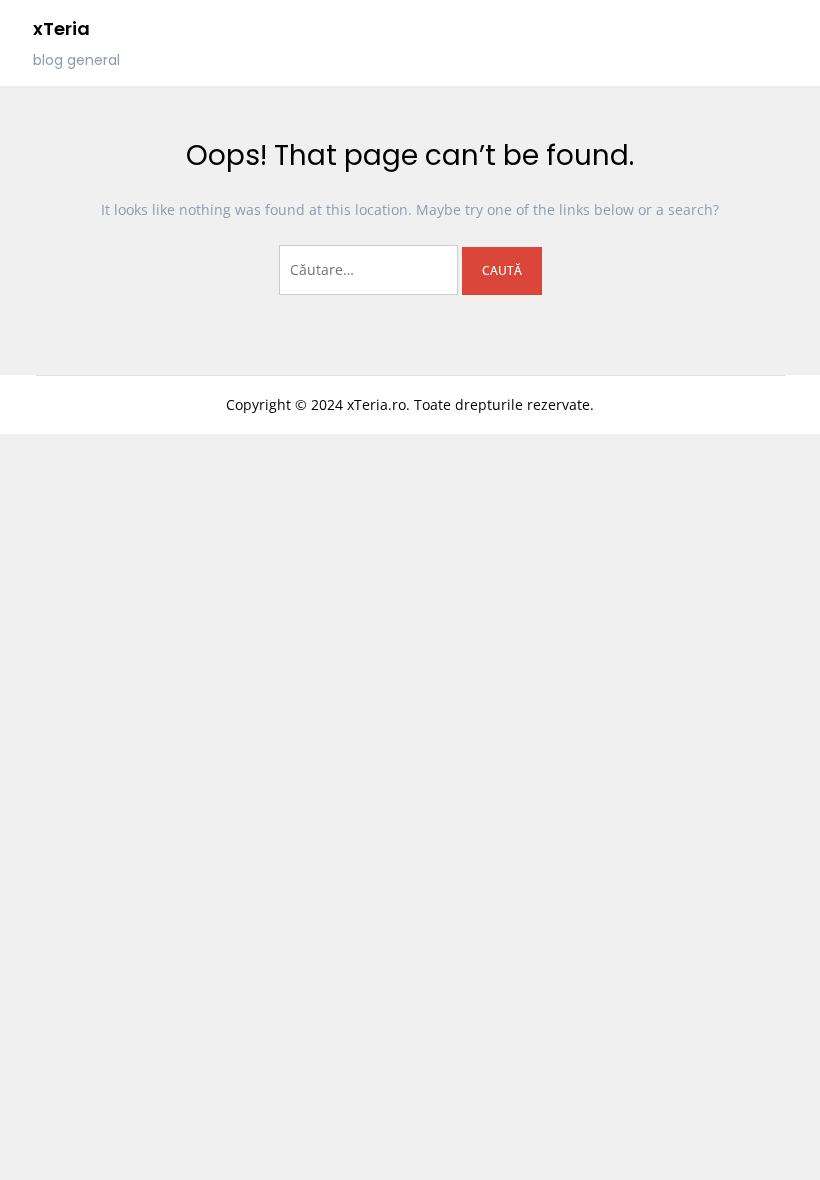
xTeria (61, 28)
